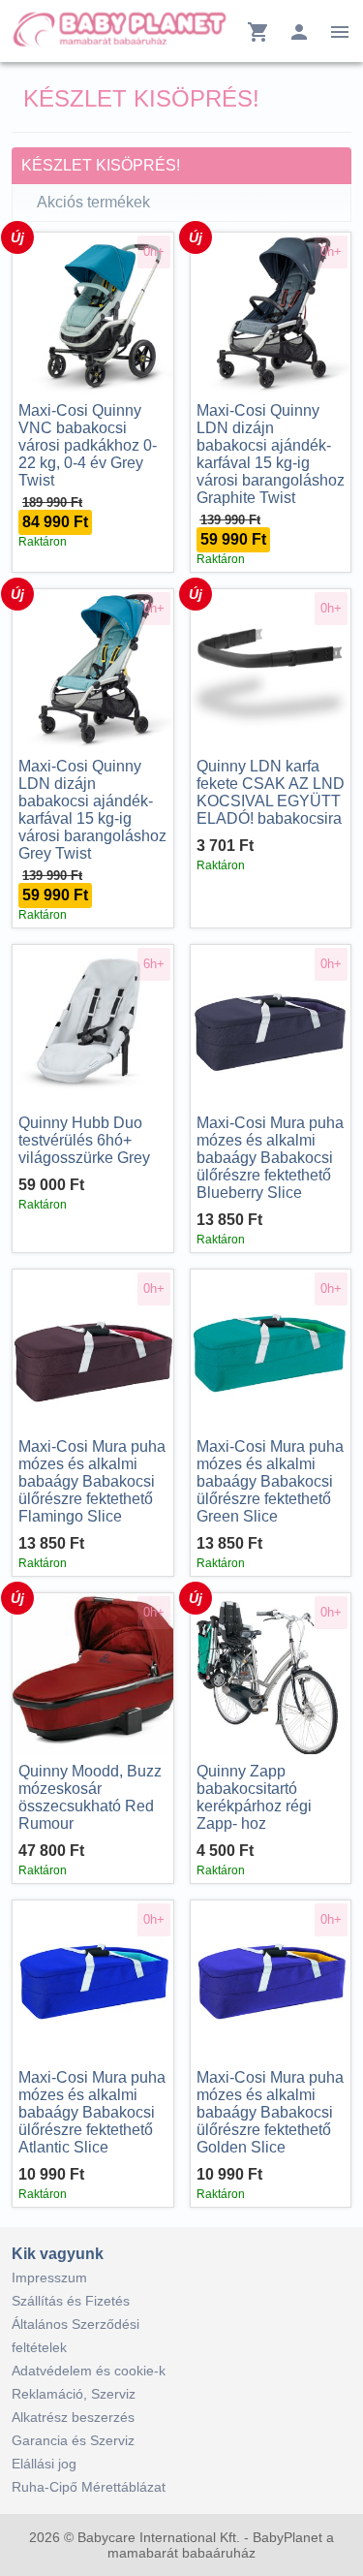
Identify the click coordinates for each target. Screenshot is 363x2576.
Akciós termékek (93, 202)
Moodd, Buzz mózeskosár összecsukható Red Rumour (90, 1797)
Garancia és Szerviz (73, 2440)
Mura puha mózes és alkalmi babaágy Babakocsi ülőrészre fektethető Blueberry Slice (270, 1158)
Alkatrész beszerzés (73, 2417)
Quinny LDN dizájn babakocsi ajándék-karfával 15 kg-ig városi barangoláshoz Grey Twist (92, 810)
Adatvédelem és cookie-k (89, 2371)
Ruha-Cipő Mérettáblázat (89, 2487)
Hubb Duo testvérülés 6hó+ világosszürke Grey (84, 1140)
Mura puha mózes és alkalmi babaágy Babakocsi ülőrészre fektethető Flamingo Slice (92, 1481)
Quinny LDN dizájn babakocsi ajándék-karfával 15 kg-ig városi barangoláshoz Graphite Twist (271, 454)
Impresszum (49, 2278)
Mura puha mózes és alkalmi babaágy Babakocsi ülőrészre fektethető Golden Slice (270, 2112)
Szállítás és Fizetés (71, 2301)
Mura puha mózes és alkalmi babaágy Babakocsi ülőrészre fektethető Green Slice (270, 1481)
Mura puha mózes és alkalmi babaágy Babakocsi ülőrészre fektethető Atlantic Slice (92, 2112)
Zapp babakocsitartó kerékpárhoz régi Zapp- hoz (254, 1797)
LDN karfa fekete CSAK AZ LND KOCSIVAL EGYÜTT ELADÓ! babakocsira (271, 792)
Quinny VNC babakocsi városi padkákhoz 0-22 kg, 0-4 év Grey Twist (88, 445)
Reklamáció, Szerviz (74, 2394)
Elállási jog (44, 2464)
